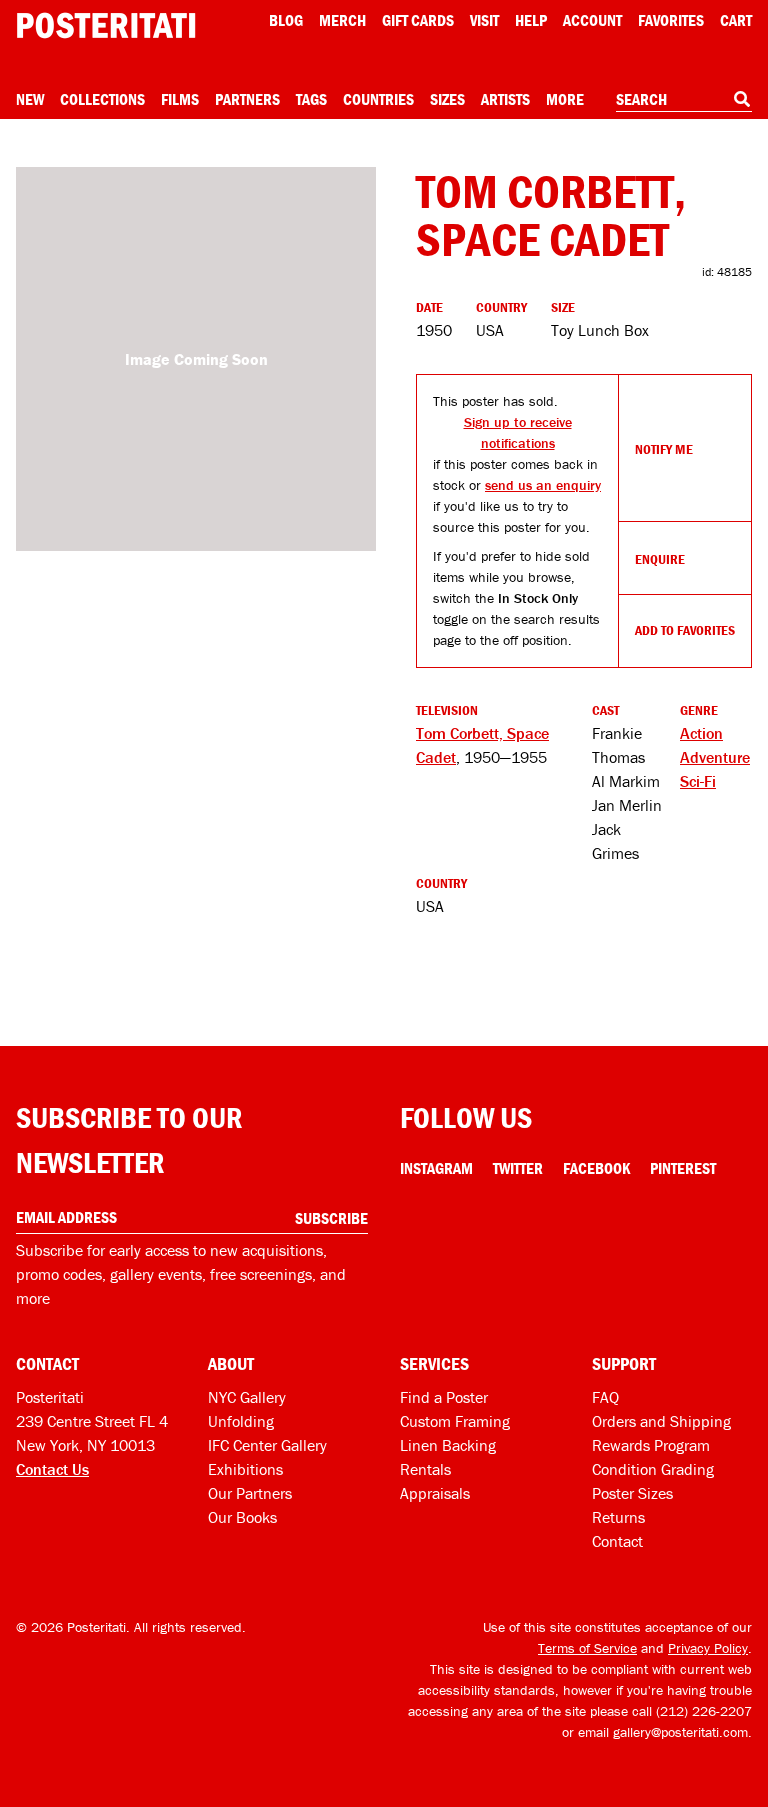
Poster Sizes (632, 1493)
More (565, 99)
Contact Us (52, 1469)
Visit (484, 20)
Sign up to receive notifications (518, 432)
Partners (247, 99)
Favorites (671, 20)
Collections (102, 99)
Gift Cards (418, 20)
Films (180, 99)
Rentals (425, 1469)
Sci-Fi (698, 781)
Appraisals (435, 1493)
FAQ (605, 1397)
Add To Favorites (685, 630)
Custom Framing (455, 1421)
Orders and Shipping (661, 1421)
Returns (618, 1517)
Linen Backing (448, 1445)
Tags (311, 99)
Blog (286, 20)
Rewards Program (651, 1445)
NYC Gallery (247, 1397)
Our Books (242, 1517)
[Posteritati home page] (106, 25)
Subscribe (331, 1218)
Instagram (436, 1168)
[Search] (742, 99)
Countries (378, 99)
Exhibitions (245, 1469)
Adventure (715, 757)
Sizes (447, 99)
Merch (342, 20)
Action (701, 733)
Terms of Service (587, 1648)
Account (592, 20)
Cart (736, 20)
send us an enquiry (543, 485)
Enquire (660, 559)
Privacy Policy (708, 1648)
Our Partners (250, 1493)
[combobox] (684, 100)
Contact (617, 1541)
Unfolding (241, 1421)
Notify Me (664, 449)
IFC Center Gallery (267, 1445)
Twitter (518, 1168)
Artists (505, 99)
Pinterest (683, 1168)
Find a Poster (444, 1397)
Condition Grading (653, 1469)
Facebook (596, 1168)
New (30, 99)
